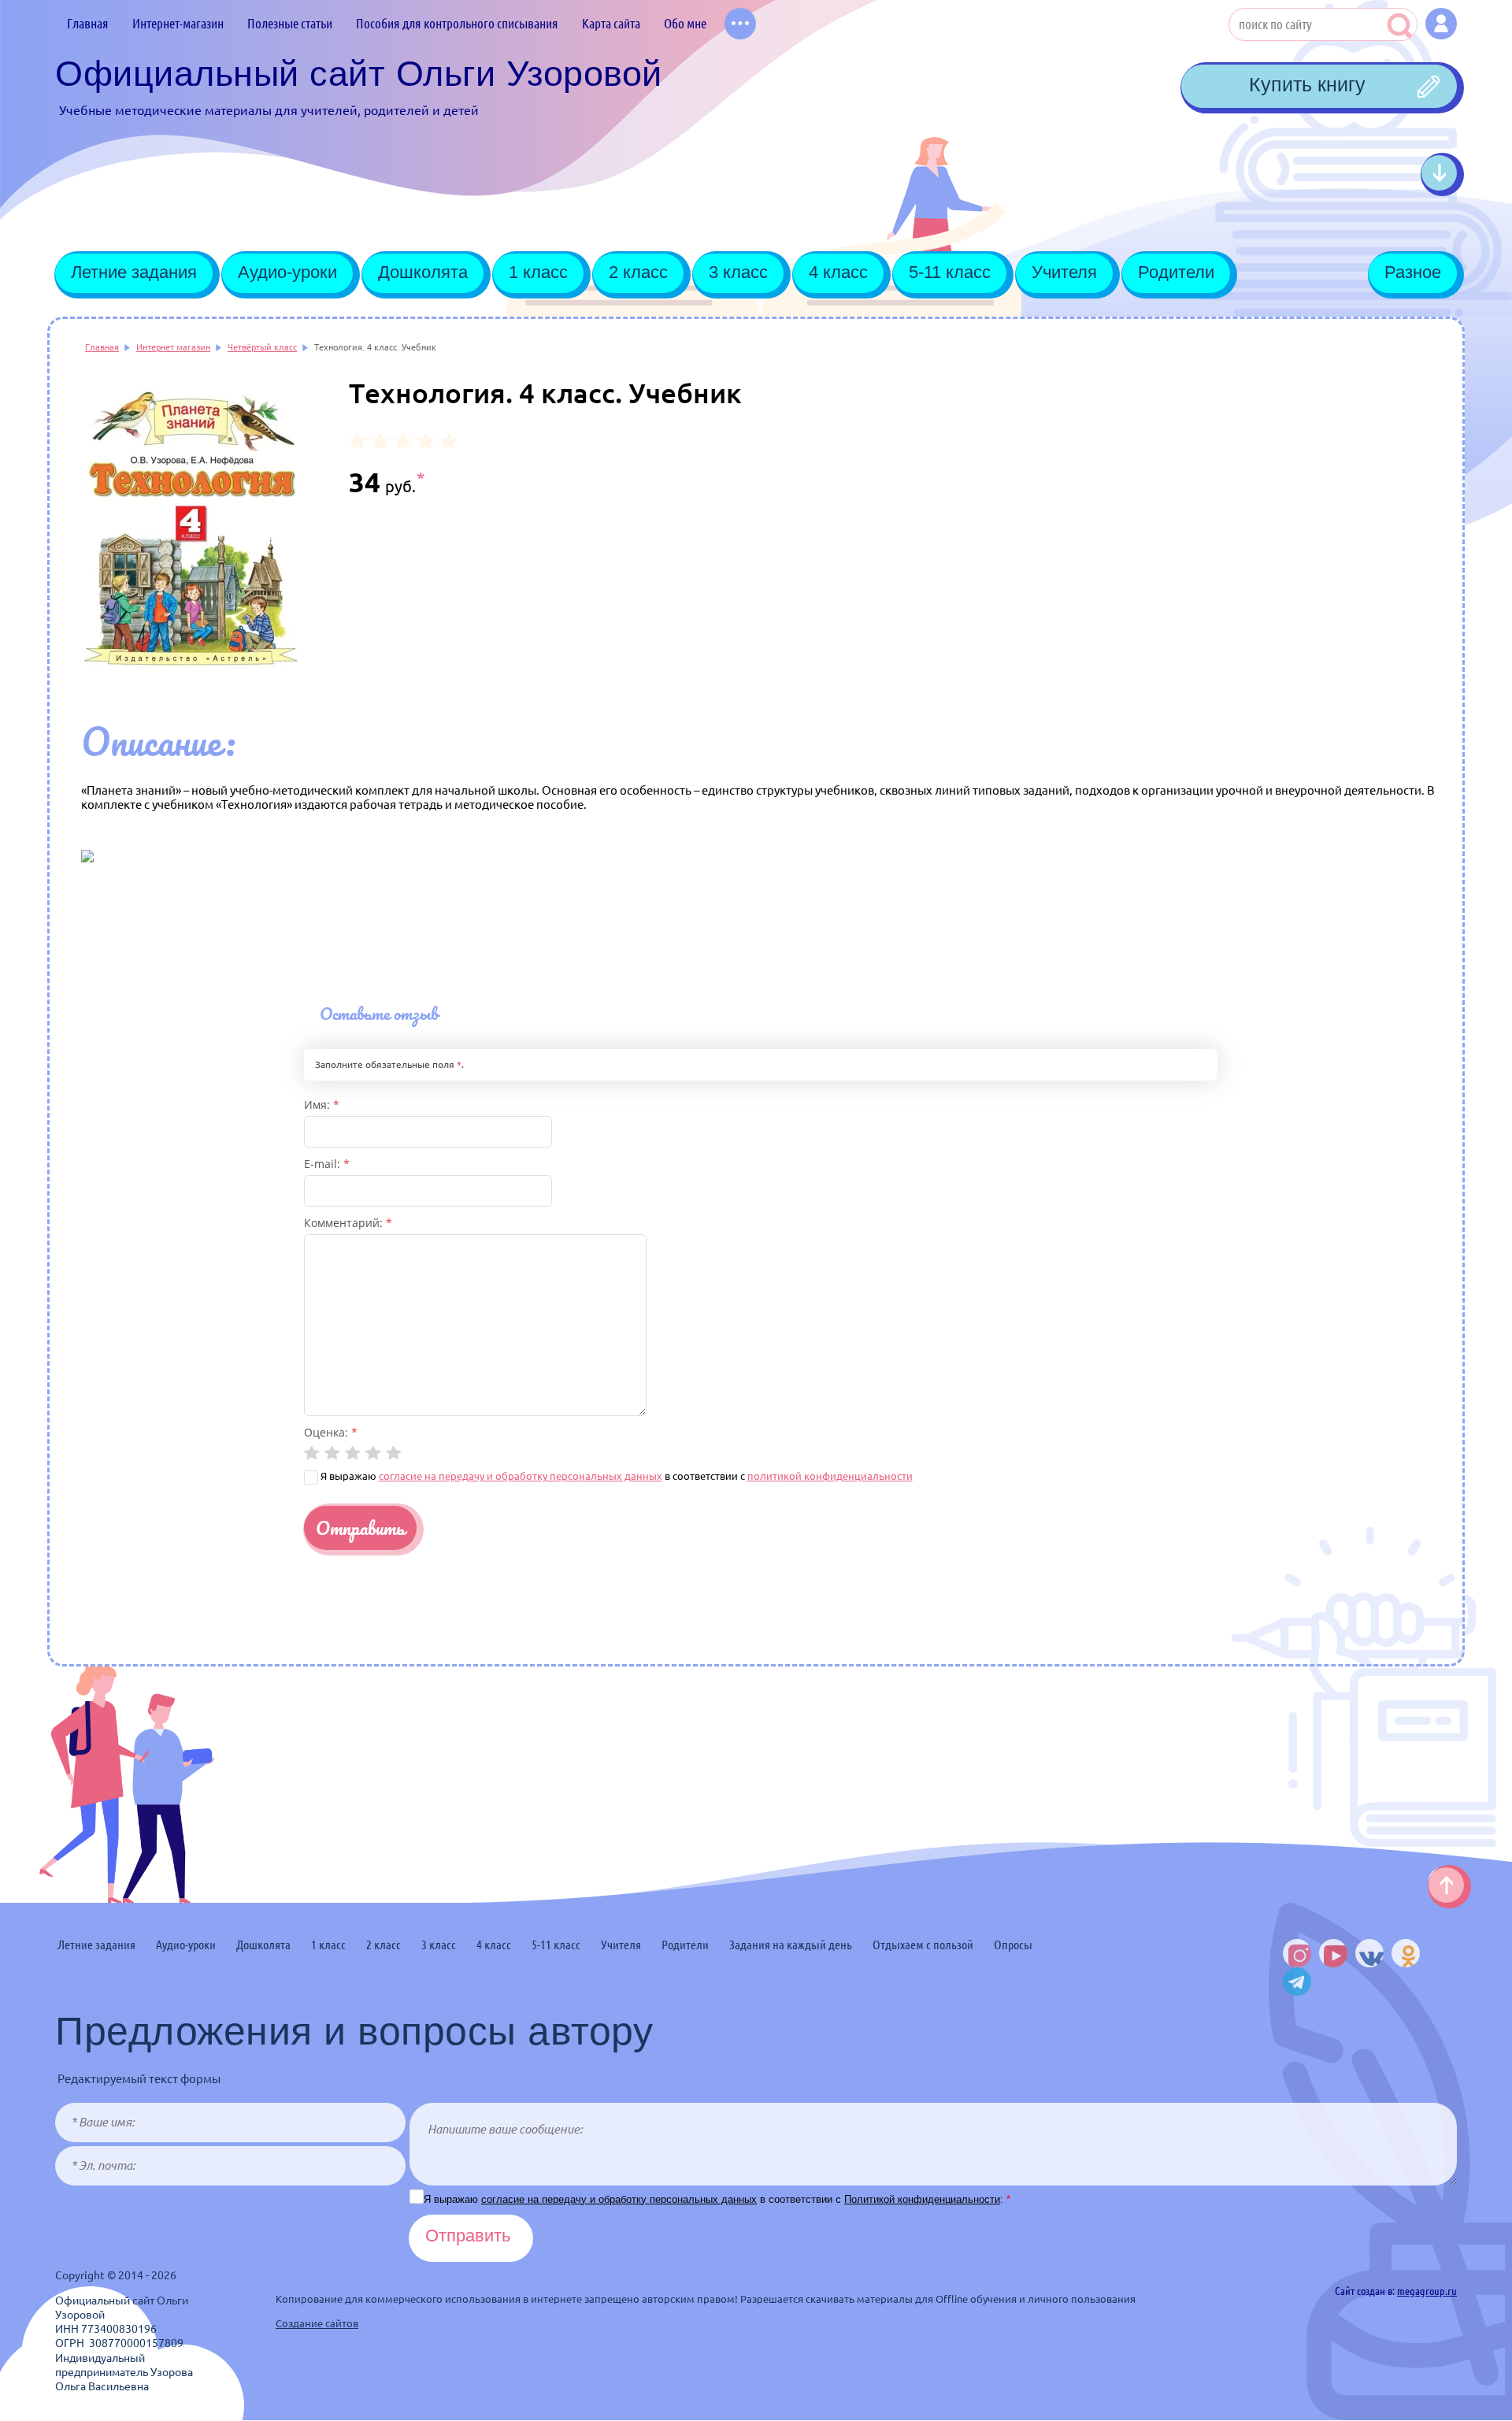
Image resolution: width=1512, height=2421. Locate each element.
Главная (102, 347)
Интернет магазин (173, 347)
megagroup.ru (1427, 2291)
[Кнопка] (1441, 24)
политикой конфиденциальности (830, 1476)
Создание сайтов (317, 2323)
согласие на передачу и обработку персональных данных (521, 1476)
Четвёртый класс (262, 347)
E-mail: (327, 1164)
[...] (740, 24)
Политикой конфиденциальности (922, 2199)
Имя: (322, 1105)
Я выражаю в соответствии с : (717, 2199)
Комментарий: (348, 1223)
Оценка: (331, 1432)
